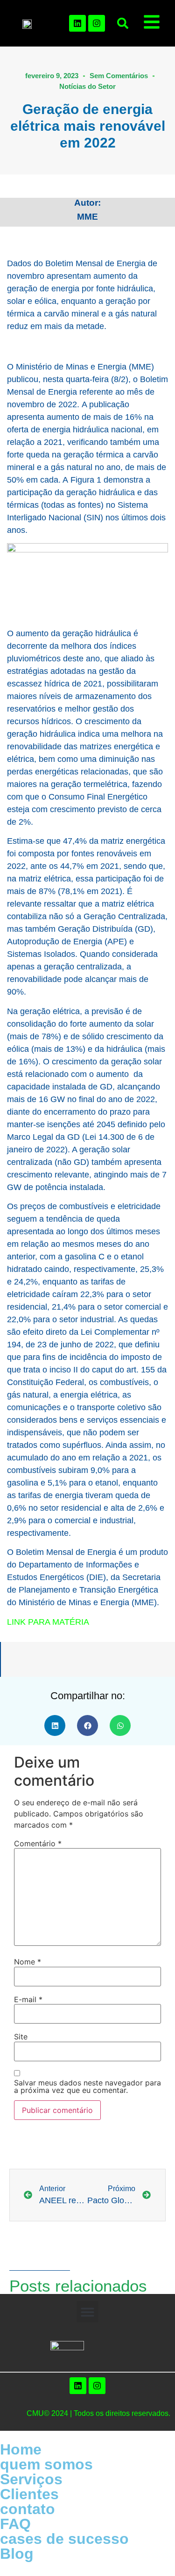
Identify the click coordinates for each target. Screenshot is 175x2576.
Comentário (38, 1843)
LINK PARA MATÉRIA (48, 1622)
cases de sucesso (64, 2539)
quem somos (46, 2464)
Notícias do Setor (87, 86)
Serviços (31, 2479)
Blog (17, 2554)
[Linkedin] (77, 23)
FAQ (15, 2524)
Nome (28, 1962)
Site (21, 2037)
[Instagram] (97, 23)
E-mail (28, 1999)
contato (28, 2509)
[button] (123, 23)
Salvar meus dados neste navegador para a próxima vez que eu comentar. (87, 2086)
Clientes (29, 2494)
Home (21, 2449)
